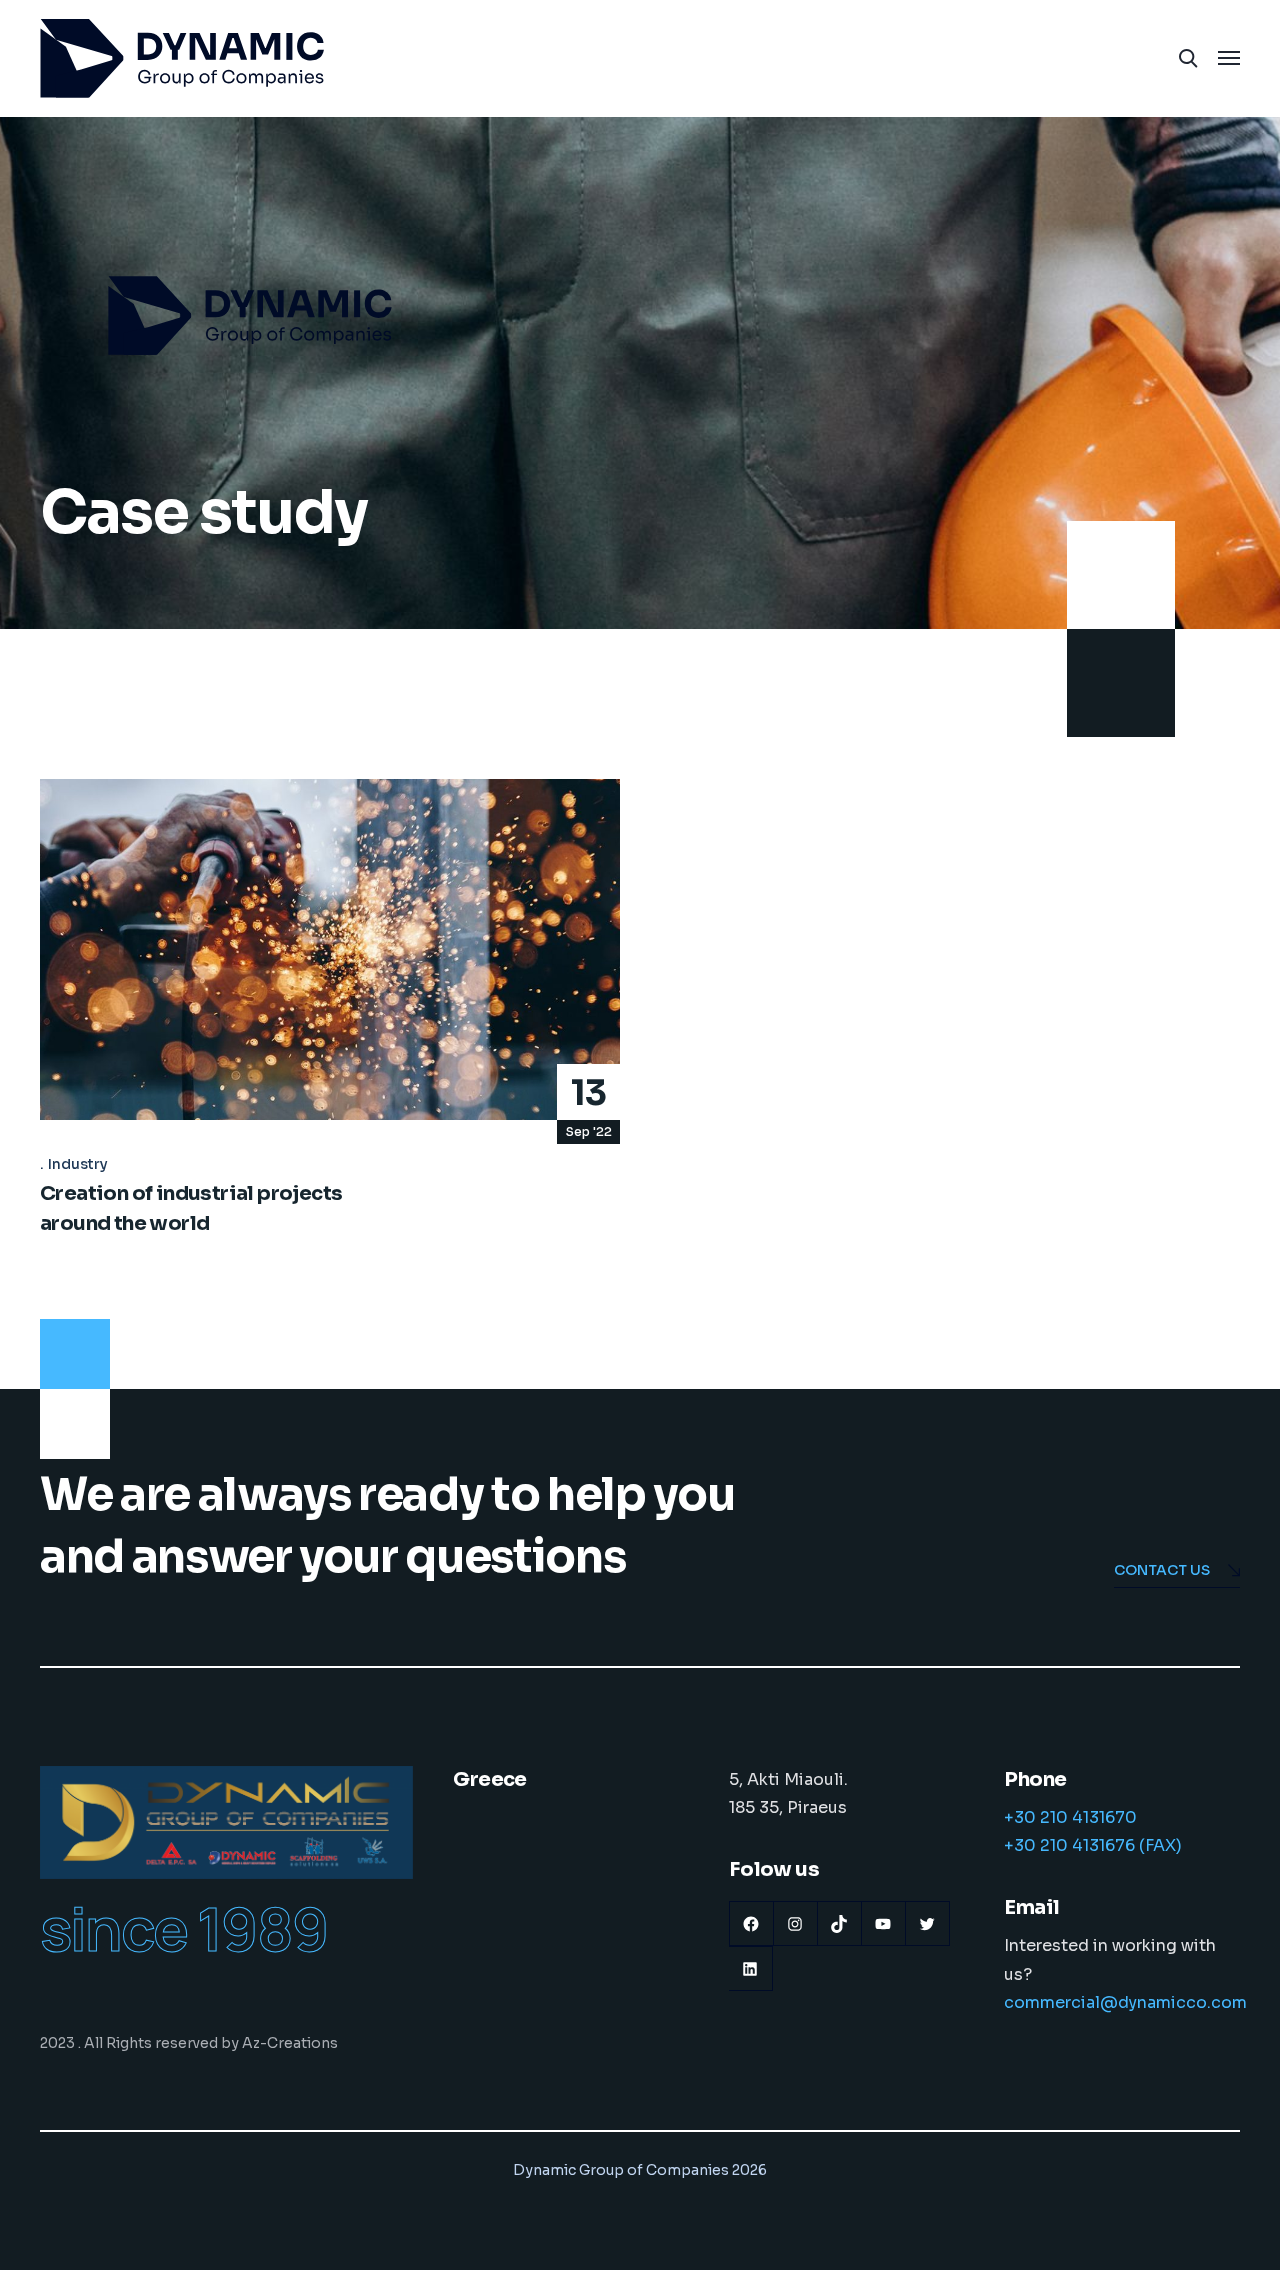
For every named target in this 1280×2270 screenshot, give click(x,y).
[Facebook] (751, 1923)
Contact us (1162, 1570)
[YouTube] (883, 1923)
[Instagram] (795, 1923)
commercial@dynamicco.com (1125, 2002)
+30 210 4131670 (1070, 1817)
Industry (78, 1164)
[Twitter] (927, 1923)
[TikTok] (839, 1923)
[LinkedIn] (750, 1968)
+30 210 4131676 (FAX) (1093, 1845)
